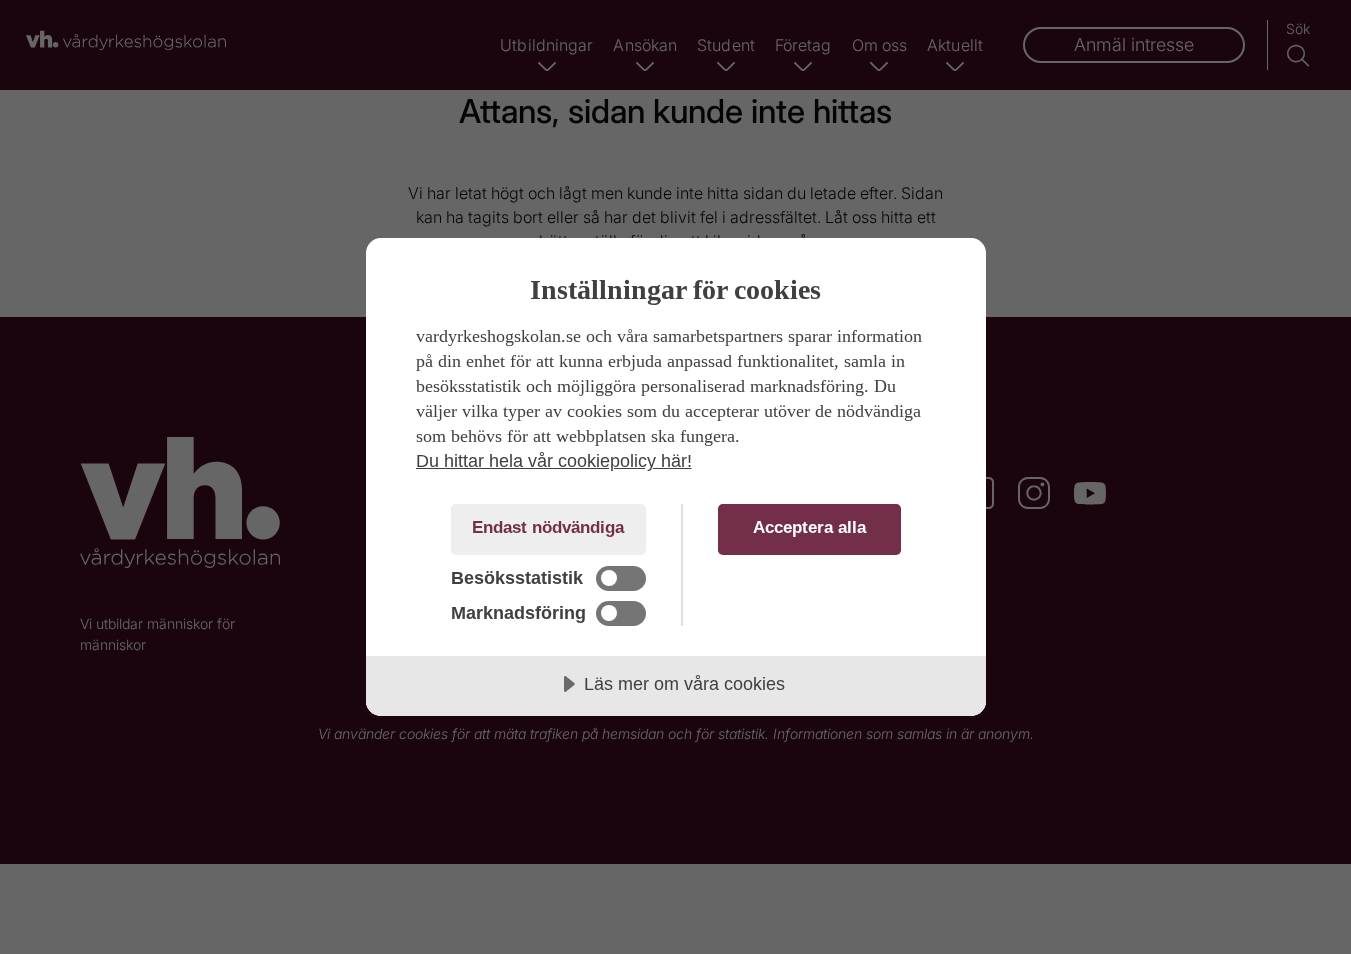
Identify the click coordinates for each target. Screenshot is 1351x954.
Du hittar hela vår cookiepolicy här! (554, 461)
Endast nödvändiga (548, 527)
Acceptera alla (809, 527)
